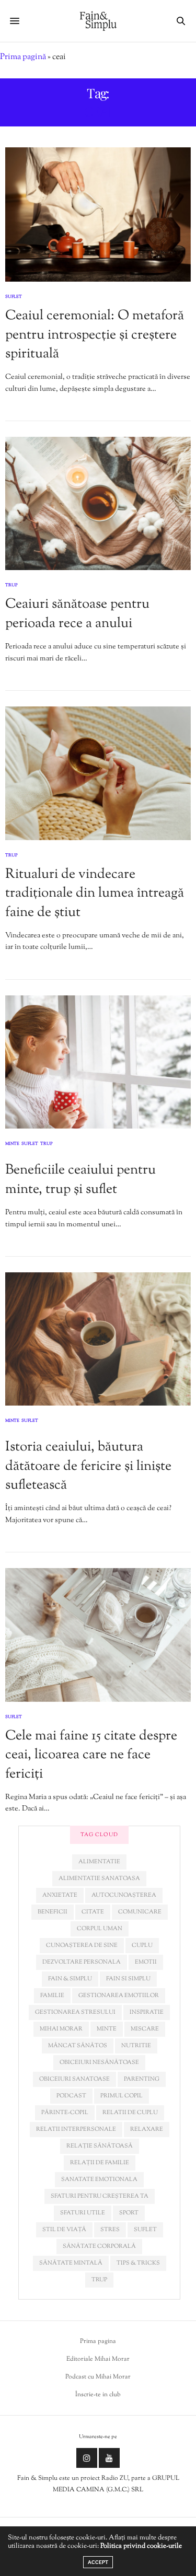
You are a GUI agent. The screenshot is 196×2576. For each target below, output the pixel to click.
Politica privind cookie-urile (141, 2546)
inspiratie (147, 2012)
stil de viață (64, 2230)
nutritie (136, 2046)
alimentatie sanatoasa (99, 1878)
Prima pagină (23, 57)
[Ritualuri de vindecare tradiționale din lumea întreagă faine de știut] (98, 773)
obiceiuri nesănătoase (99, 2062)
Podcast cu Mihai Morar (98, 2377)
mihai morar (61, 2029)
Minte (12, 1144)
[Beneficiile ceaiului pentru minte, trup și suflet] (98, 1062)
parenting (142, 2079)
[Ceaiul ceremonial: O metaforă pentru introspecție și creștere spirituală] (98, 214)
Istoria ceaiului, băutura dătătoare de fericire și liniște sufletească (88, 1466)
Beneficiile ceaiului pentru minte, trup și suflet (80, 1180)
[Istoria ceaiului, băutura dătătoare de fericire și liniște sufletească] (98, 1339)
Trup (11, 585)
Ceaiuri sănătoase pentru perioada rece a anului (77, 614)
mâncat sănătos (78, 2046)
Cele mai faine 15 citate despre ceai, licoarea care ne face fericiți (91, 1755)
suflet (145, 2230)
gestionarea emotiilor (119, 1995)
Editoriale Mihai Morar (98, 2359)
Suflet (14, 297)
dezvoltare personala (82, 1962)
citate (93, 1912)
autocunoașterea (124, 1895)
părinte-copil (65, 2113)
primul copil (122, 2096)
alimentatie (99, 1862)
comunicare (140, 1912)
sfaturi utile (83, 2213)
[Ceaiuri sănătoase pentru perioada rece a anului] (98, 503)
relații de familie (100, 2163)
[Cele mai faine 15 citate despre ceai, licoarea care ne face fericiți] (98, 1635)
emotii (146, 1962)
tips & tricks (138, 2263)
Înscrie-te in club (98, 2395)
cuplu (142, 1945)
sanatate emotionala (99, 2179)
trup (99, 2280)
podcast (71, 2096)
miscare (145, 2029)
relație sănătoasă (100, 2146)
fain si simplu (128, 1979)
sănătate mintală (71, 2263)
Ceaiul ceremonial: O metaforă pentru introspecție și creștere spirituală (95, 335)
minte (107, 2029)
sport (129, 2213)
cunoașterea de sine (82, 1945)
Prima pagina (98, 2341)
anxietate (60, 1895)
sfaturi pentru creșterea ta (100, 2196)
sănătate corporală (99, 2246)
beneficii (53, 1912)
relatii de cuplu (130, 2113)
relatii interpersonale (76, 2129)
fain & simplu (70, 1979)
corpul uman (100, 1929)
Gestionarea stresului (75, 2012)
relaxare (147, 2129)
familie (52, 1995)
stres (110, 2230)
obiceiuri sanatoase (74, 2079)
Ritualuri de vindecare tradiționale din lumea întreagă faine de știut (95, 894)
